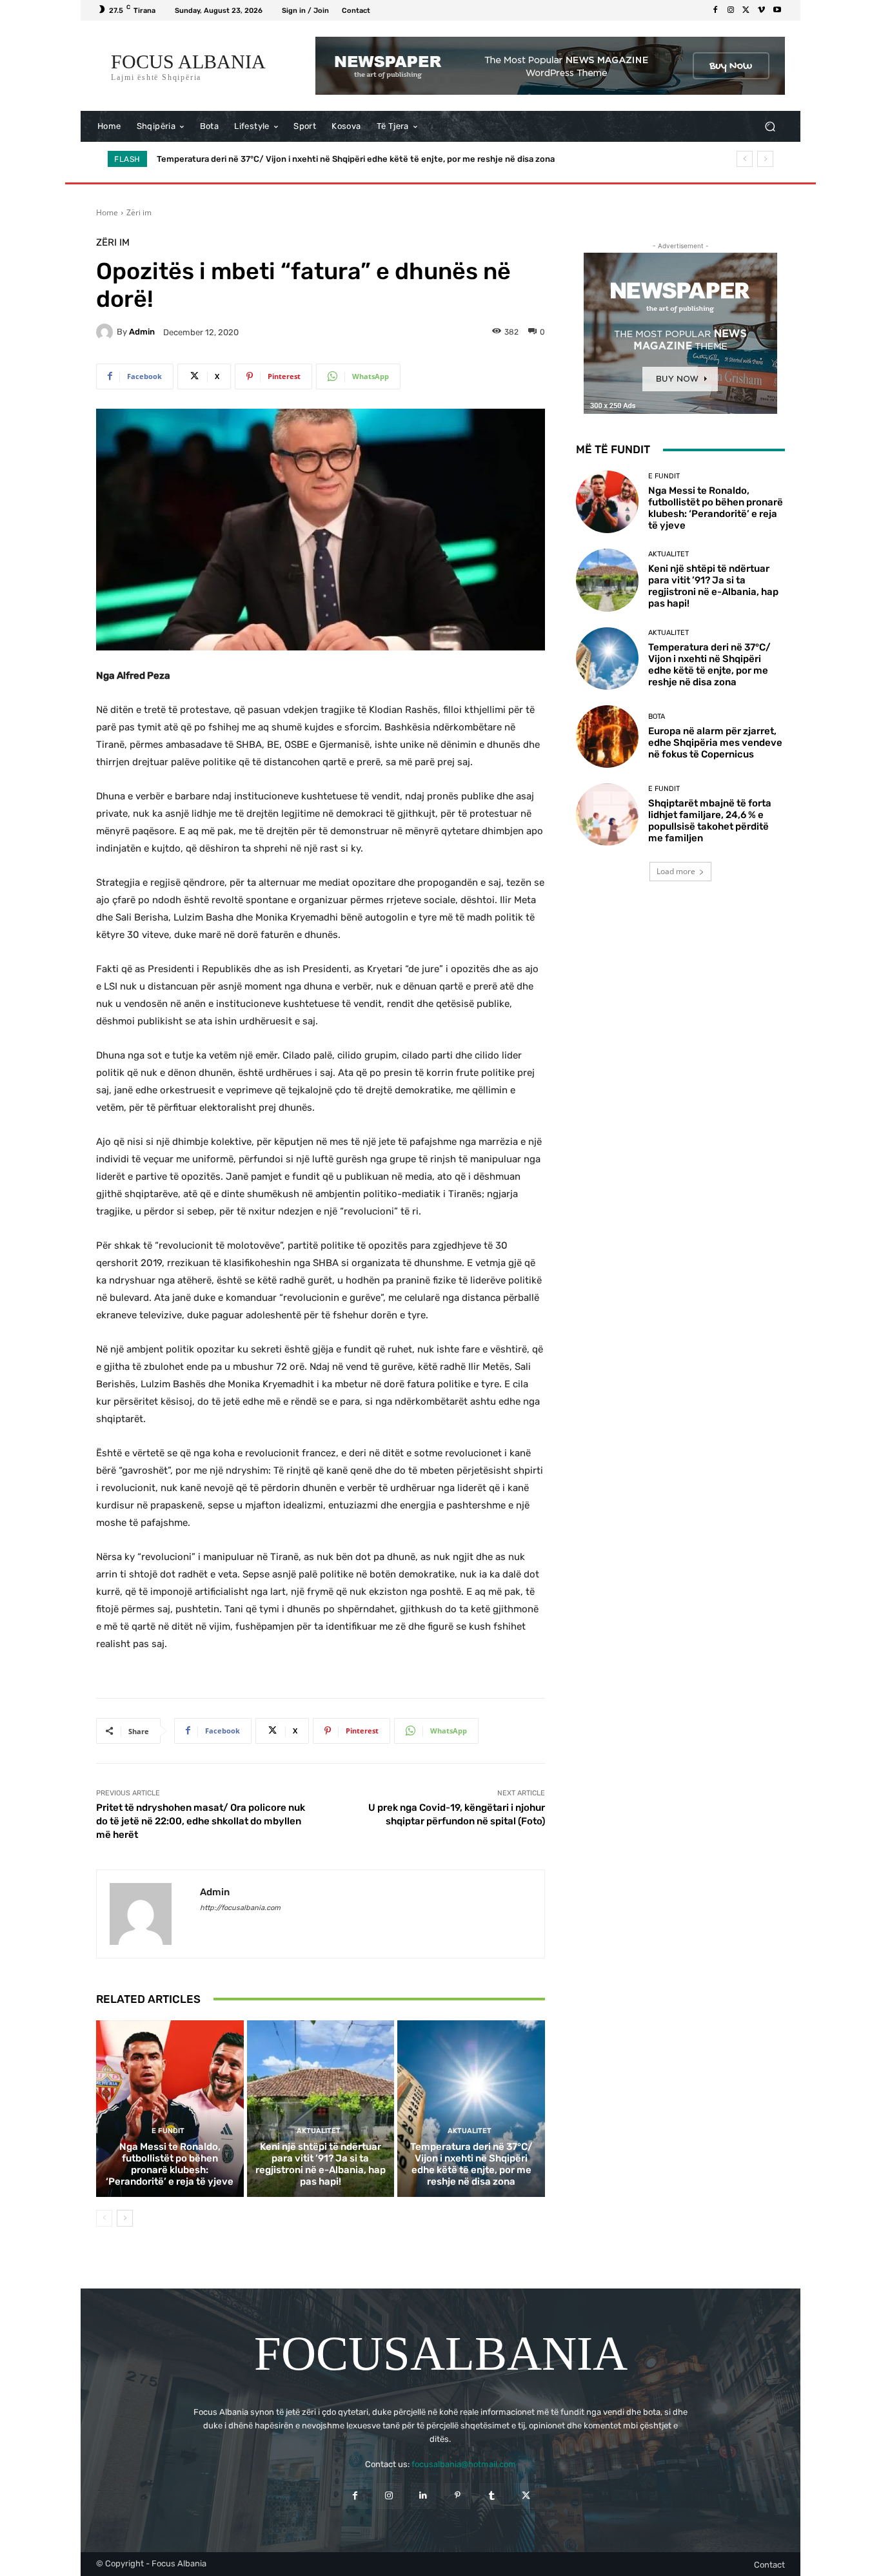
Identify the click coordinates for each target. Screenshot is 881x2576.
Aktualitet (319, 2131)
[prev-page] (104, 2218)
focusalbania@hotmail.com (464, 2464)
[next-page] (125, 2218)
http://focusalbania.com (240, 1908)
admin (142, 332)
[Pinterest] (458, 2496)
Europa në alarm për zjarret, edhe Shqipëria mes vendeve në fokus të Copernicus (319, 159)
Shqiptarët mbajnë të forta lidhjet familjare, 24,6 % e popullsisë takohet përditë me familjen (710, 821)
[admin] (106, 332)
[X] (746, 10)
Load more (676, 871)
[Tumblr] (492, 2496)
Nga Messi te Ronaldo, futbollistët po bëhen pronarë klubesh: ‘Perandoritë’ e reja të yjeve (170, 2164)
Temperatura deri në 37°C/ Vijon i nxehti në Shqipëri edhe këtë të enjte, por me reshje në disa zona (471, 2164)
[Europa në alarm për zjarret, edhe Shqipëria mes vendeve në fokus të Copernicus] (607, 737)
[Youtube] (777, 10)
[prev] (745, 159)
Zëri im (139, 212)
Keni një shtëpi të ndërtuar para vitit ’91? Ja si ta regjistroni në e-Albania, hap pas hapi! (321, 2164)
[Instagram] (731, 10)
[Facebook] (715, 10)
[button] (770, 127)
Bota (657, 717)
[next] (765, 159)
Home (107, 212)
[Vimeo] (762, 10)
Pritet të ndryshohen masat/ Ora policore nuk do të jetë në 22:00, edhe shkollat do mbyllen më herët (201, 1821)
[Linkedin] (423, 2496)
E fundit (168, 2131)
